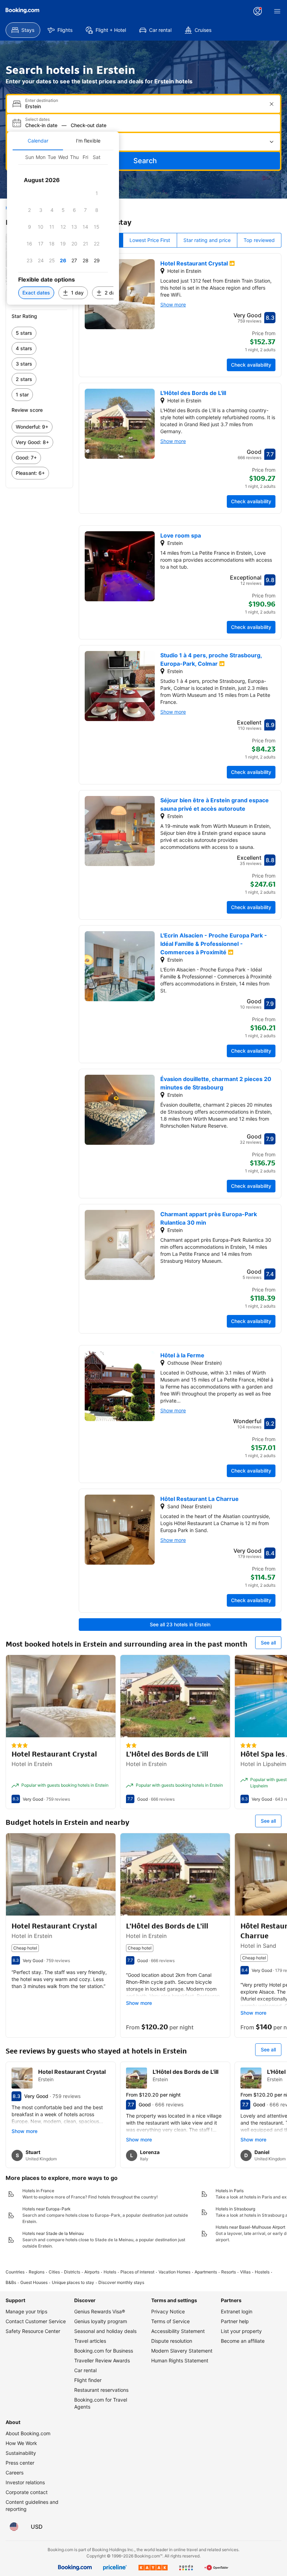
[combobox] (144, 106)
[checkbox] (97, 193)
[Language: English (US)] (14, 2527)
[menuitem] (23, 30)
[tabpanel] (63, 227)
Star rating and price (207, 240)
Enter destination (42, 101)
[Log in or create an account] (258, 11)
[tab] (38, 141)
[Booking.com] (22, 11)
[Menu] (277, 11)
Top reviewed (259, 240)
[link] (39, 333)
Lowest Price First (150, 240)
